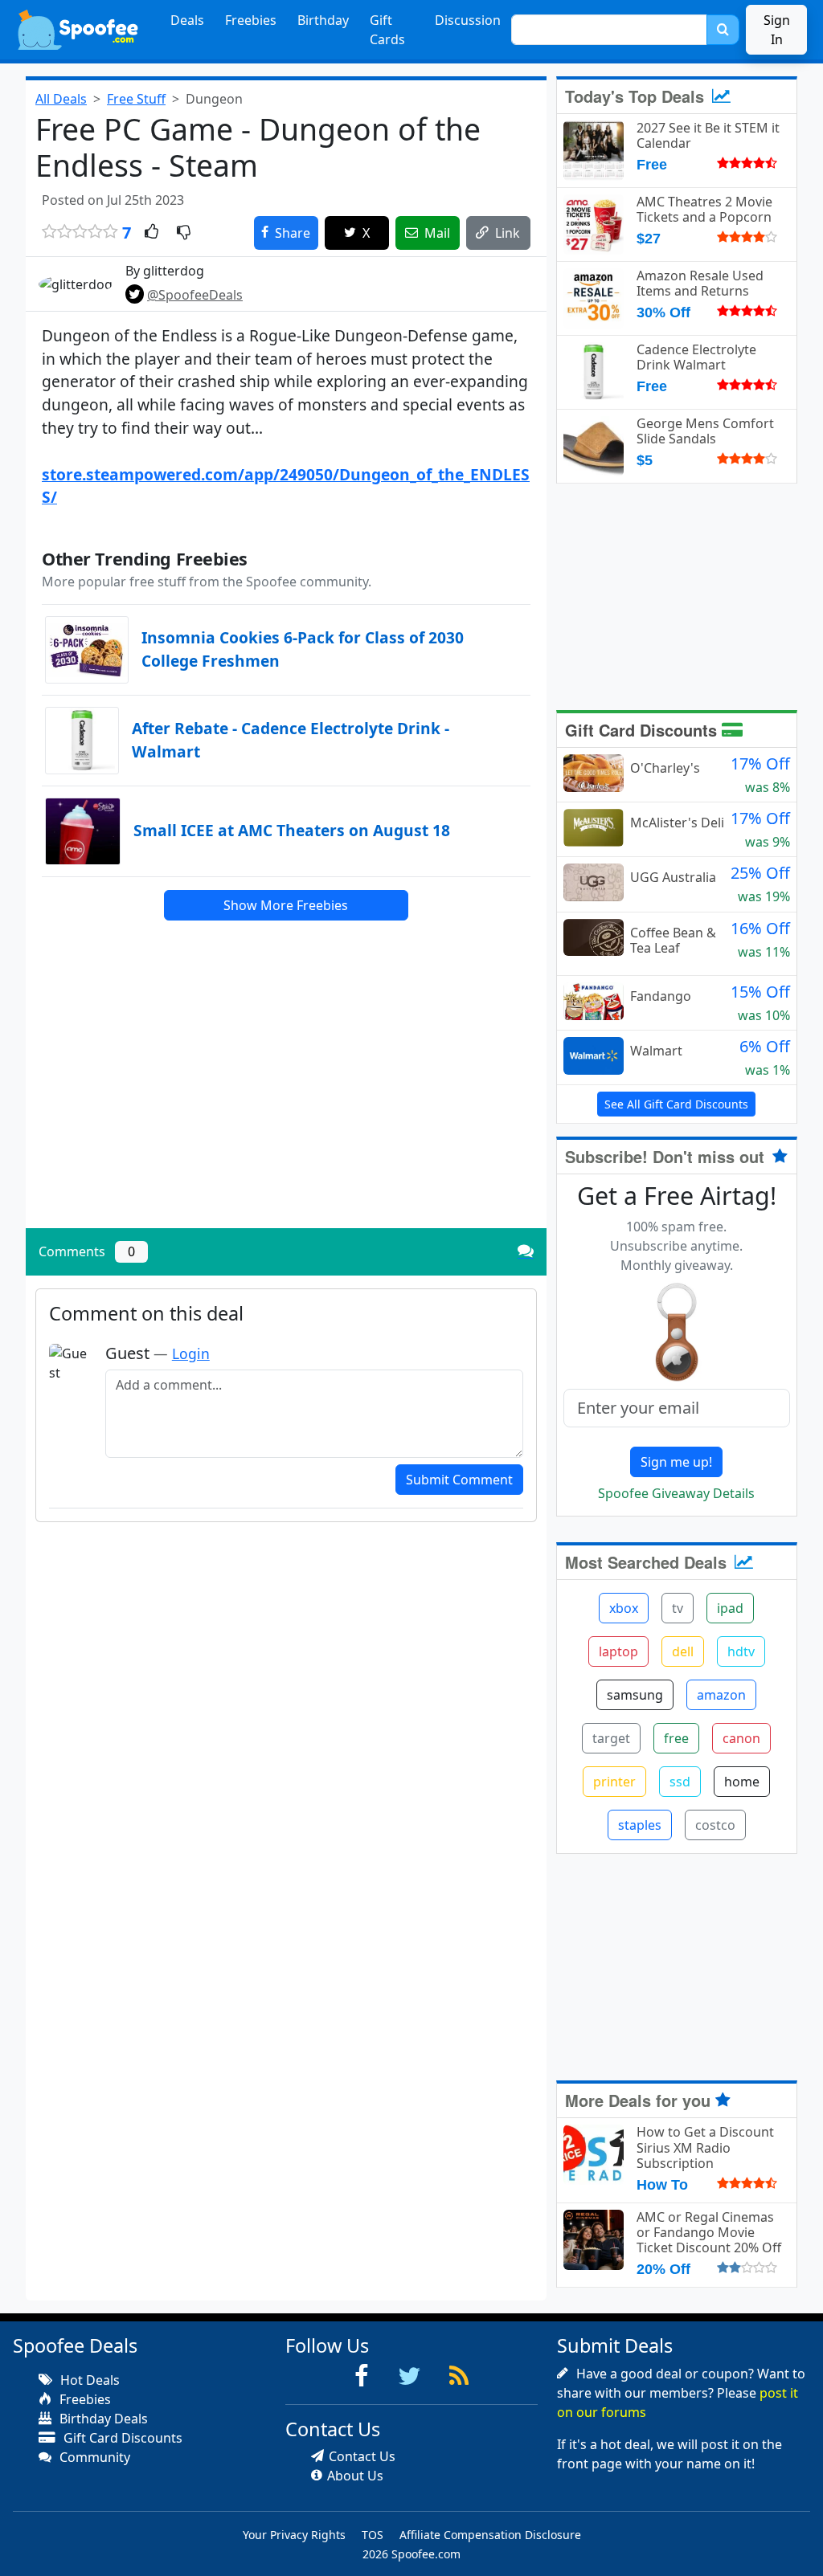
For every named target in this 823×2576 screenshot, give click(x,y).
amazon (721, 1695)
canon (741, 1738)
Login (191, 1353)
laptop (618, 1651)
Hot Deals (88, 2380)
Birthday (323, 20)
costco (715, 1825)
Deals (187, 20)
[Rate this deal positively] (151, 233)
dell (683, 1651)
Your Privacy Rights (294, 2535)
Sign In (777, 30)
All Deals (61, 99)
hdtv (741, 1651)
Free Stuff (136, 99)
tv (678, 1608)
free (676, 1738)
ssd (680, 1782)
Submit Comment (459, 1480)
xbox (624, 1608)
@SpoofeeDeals (195, 295)
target (611, 1738)
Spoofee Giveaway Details (676, 1493)
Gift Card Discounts (643, 730)
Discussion (468, 20)
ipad (730, 1608)
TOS (373, 2535)
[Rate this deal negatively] (184, 233)
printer (614, 1782)
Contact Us (362, 2456)
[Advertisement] (286, 1104)
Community (93, 2457)
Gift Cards (387, 30)
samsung (635, 1695)
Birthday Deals (102, 2419)
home (742, 1782)
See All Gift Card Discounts (676, 1104)
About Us (355, 2476)
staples (640, 1825)
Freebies (251, 20)
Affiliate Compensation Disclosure (490, 2535)
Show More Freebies (286, 905)
